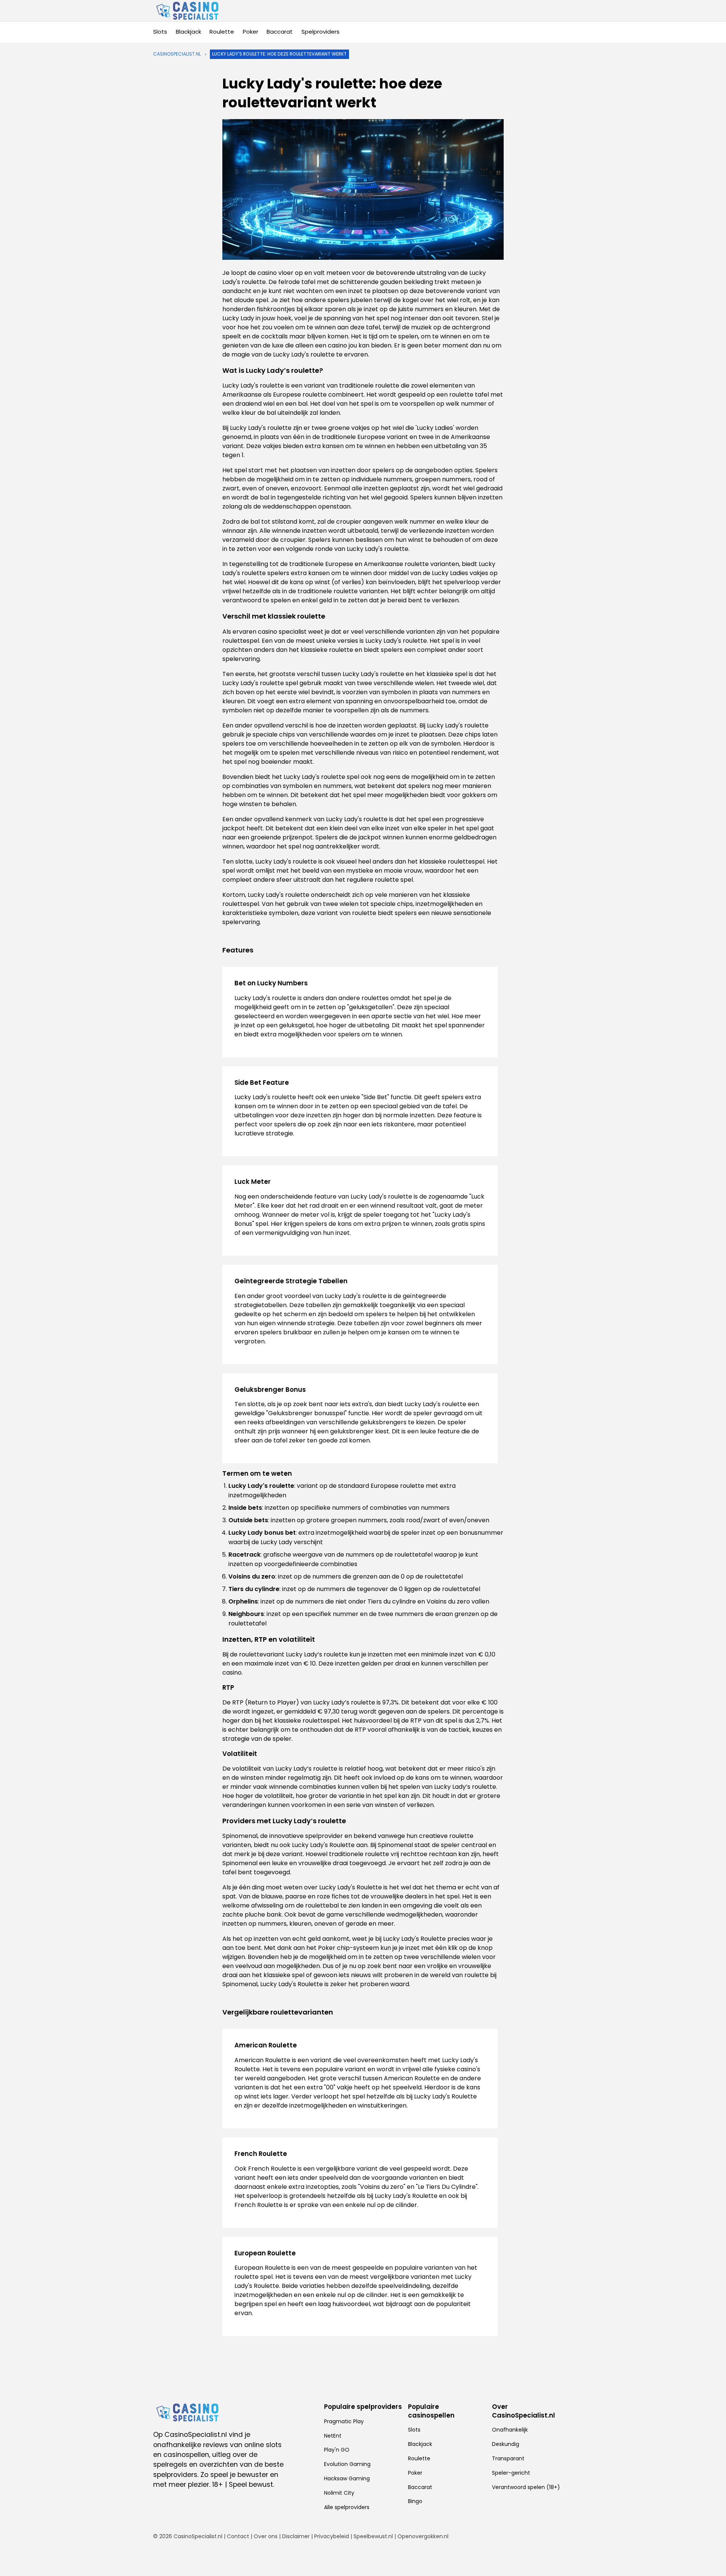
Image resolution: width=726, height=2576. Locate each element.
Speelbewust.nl (373, 2536)
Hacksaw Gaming (347, 2478)
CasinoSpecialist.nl (177, 54)
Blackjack (188, 32)
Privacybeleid (332, 2536)
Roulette (222, 32)
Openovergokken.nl (423, 2536)
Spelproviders (320, 32)
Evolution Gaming (347, 2464)
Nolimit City (339, 2493)
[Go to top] (711, 2558)
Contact (238, 2536)
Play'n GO (337, 2450)
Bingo (415, 2501)
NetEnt (333, 2436)
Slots (160, 32)
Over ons (266, 2536)
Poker (251, 32)
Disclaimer (296, 2536)
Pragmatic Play (344, 2421)
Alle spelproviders (347, 2507)
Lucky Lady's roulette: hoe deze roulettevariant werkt (279, 54)
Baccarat (280, 32)
